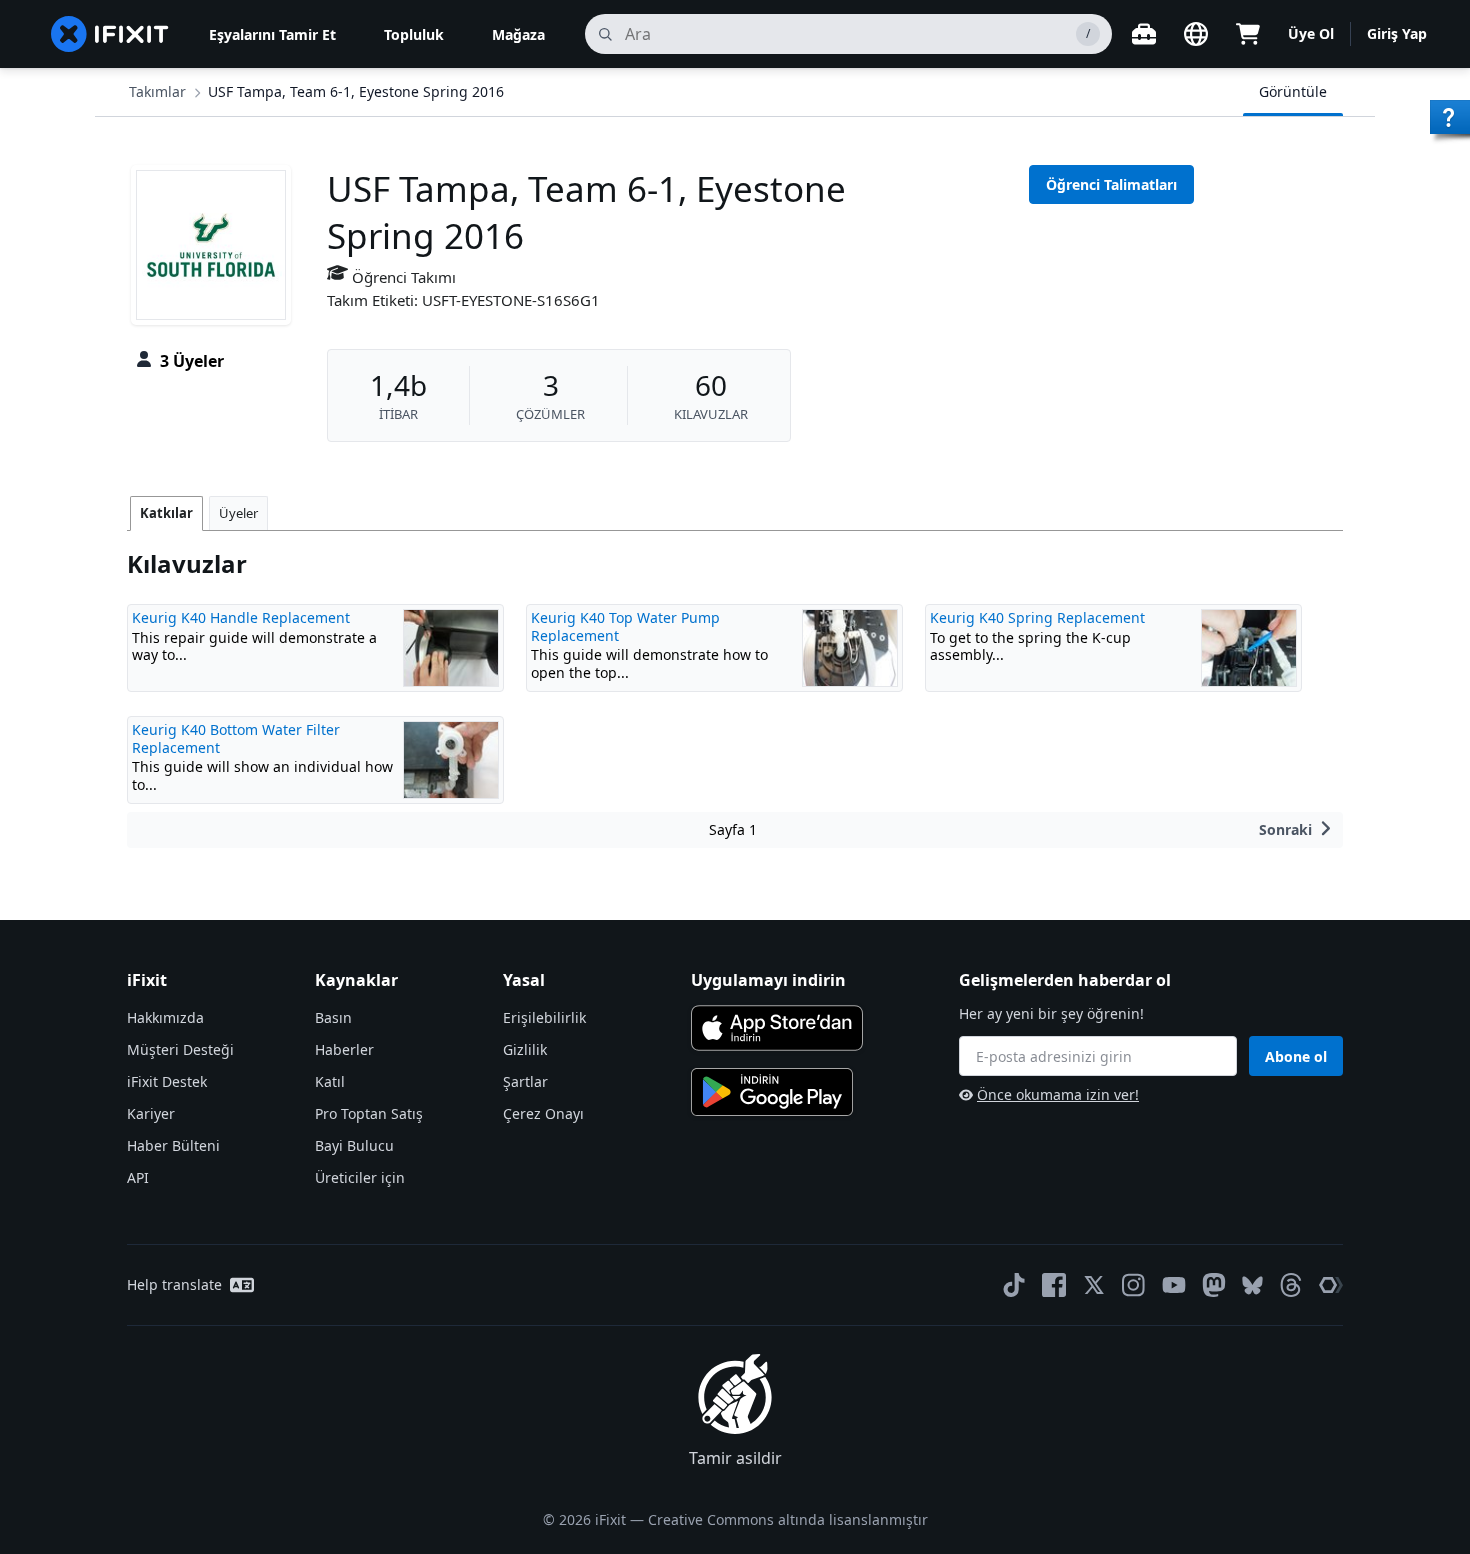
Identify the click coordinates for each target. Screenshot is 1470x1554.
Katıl (330, 1081)
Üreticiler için (360, 1177)
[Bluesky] (1252, 1285)
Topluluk (414, 34)
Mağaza (518, 34)
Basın (333, 1017)
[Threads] (1291, 1285)
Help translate (174, 1284)
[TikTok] (1014, 1285)
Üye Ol (1311, 33)
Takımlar (157, 91)
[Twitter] (1094, 1285)
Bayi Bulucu (354, 1145)
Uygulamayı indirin (768, 980)
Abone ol (1296, 1056)
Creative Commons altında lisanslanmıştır (788, 1519)
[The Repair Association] (1331, 1285)
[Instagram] (1134, 1285)
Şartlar (525, 1081)
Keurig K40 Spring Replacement (1037, 617)
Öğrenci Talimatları (1111, 184)
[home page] (110, 34)
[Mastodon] (1214, 1285)
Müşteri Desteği (180, 1049)
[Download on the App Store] (777, 1028)
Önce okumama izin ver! (1058, 1094)
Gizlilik (525, 1049)
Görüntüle (1293, 91)
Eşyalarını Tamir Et (272, 34)
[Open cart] (1248, 34)
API (138, 1177)
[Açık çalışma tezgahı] (1144, 34)
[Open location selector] (1196, 34)
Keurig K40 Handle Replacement (241, 617)
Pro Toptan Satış (369, 1113)
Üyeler (238, 513)
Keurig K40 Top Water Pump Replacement (625, 626)
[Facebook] (1054, 1285)
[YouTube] (1174, 1285)
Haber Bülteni (173, 1145)
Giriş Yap (1397, 33)
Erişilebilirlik (544, 1017)
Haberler (344, 1049)
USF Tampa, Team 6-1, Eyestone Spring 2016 (356, 91)
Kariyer (151, 1113)
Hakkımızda (165, 1017)
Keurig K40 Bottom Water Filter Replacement (236, 738)
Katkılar (166, 513)
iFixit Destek (167, 1081)
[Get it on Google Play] (772, 1092)
